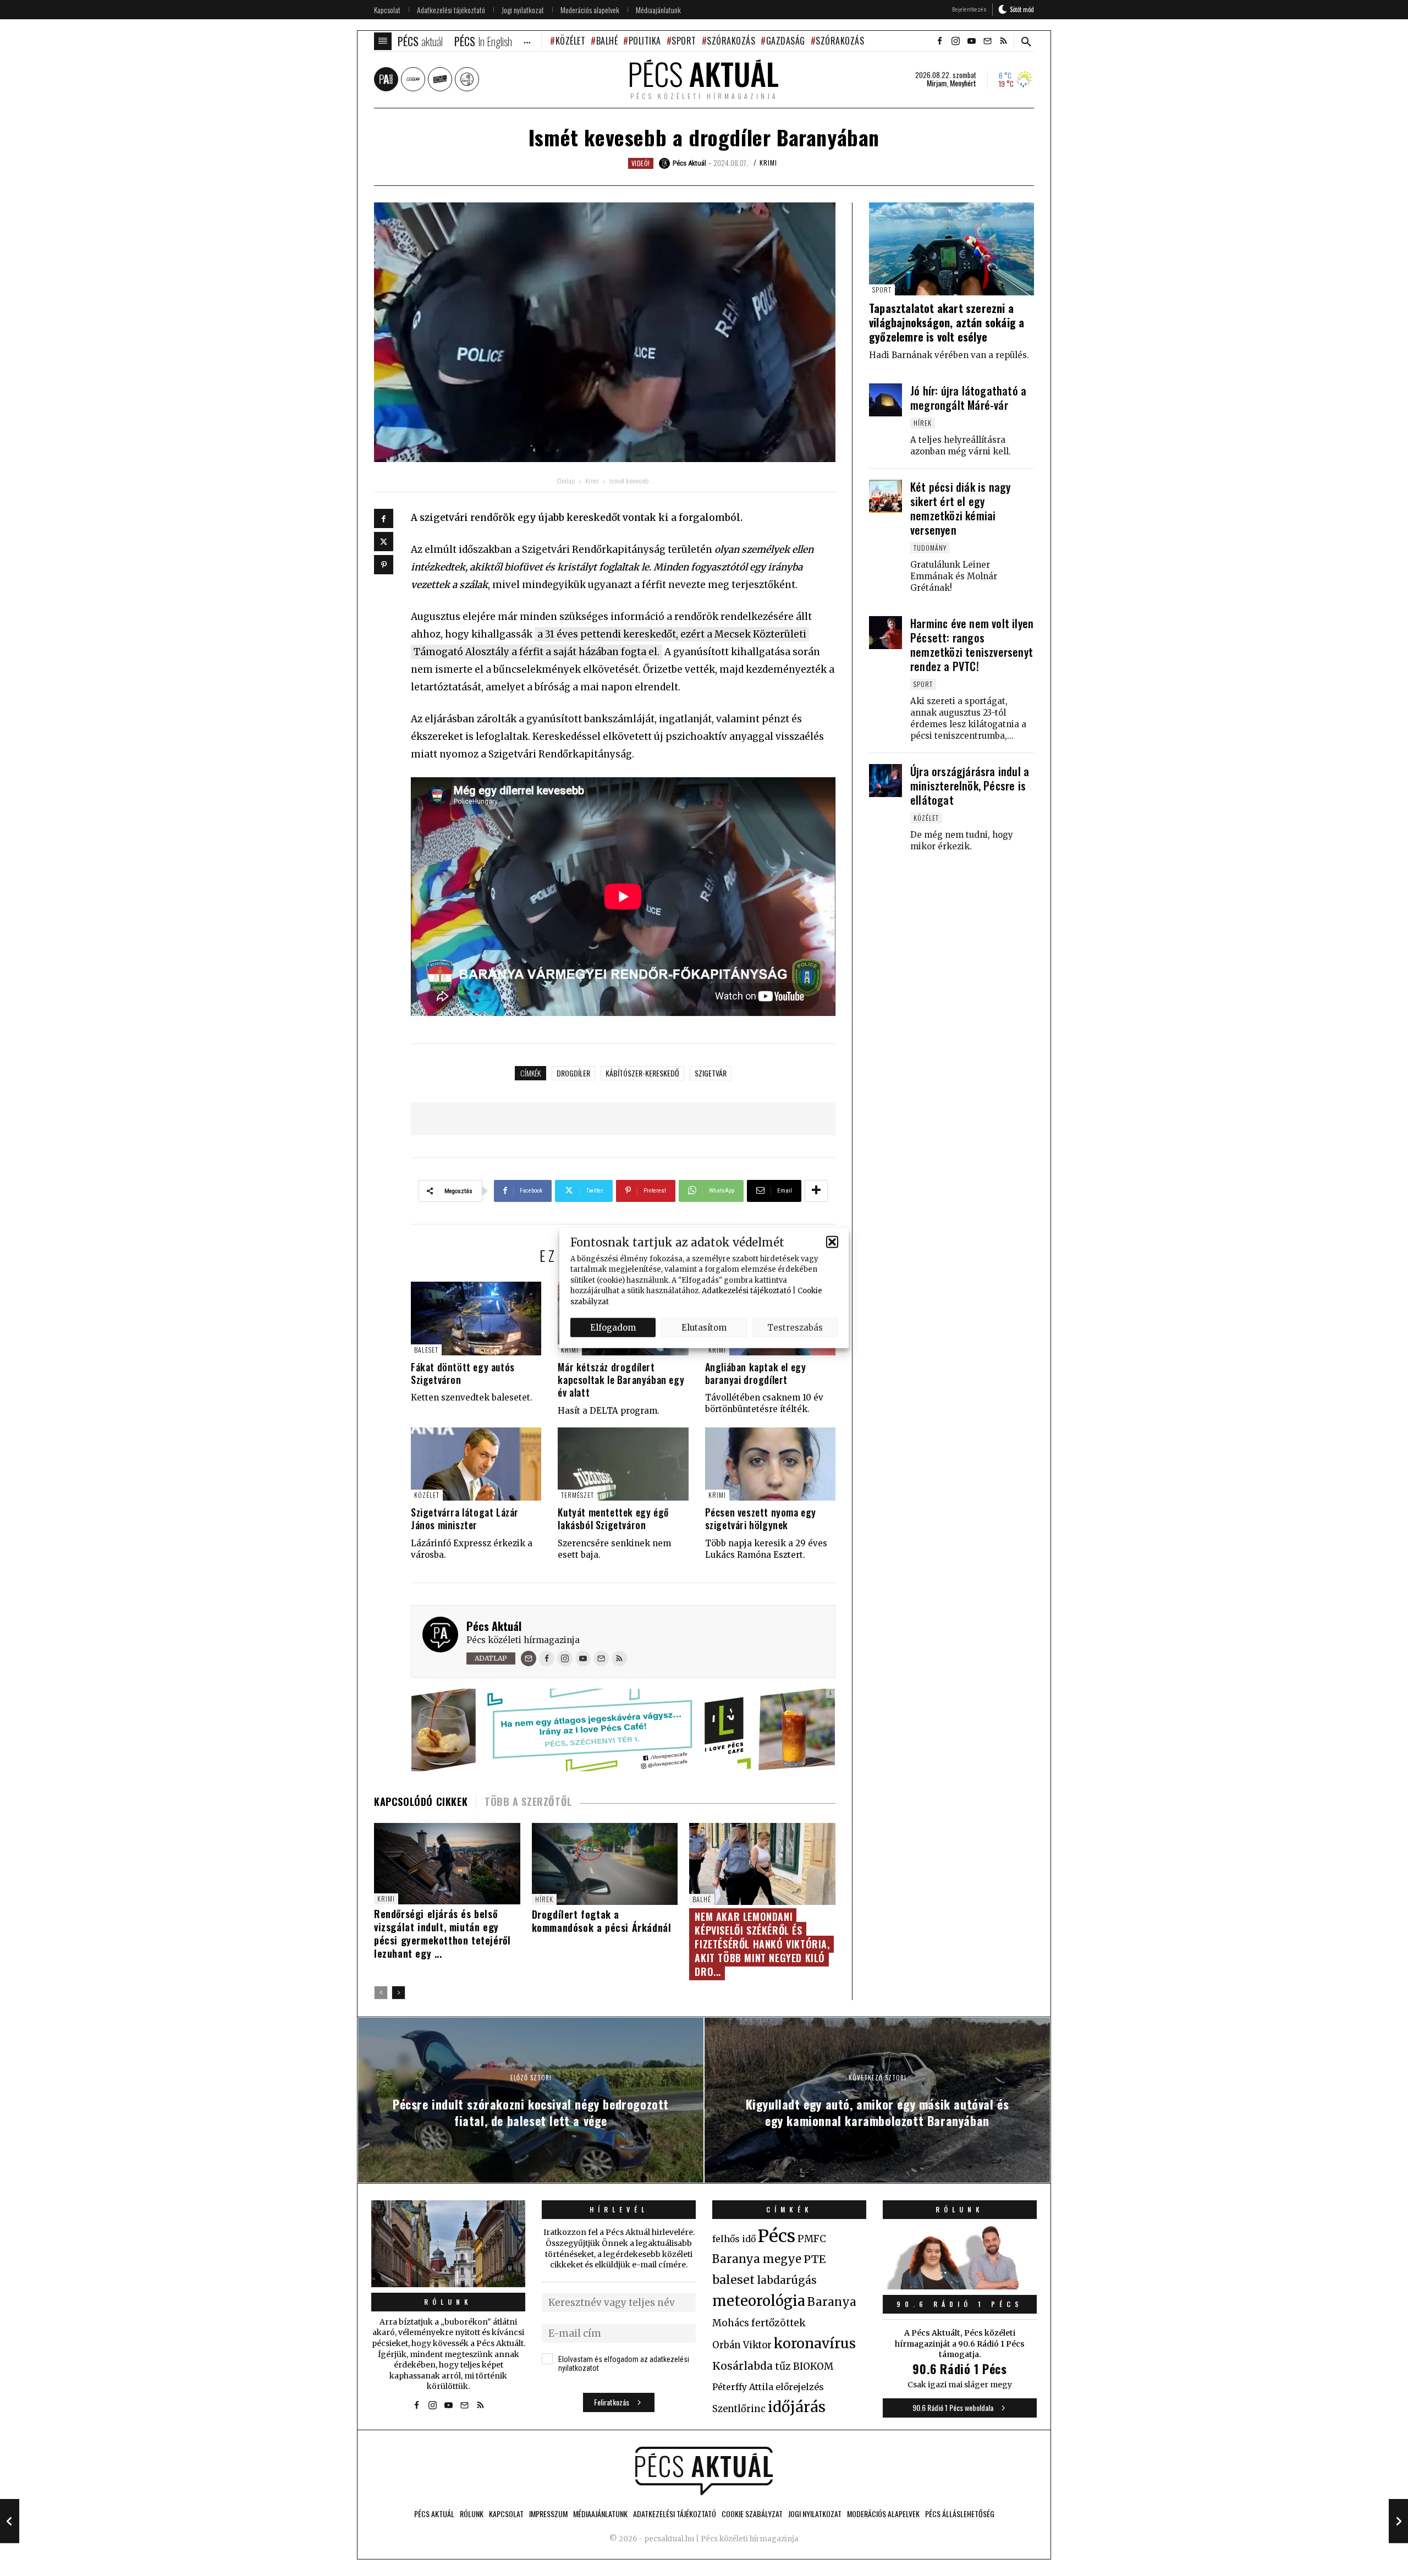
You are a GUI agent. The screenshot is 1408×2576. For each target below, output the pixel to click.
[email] (987, 41)
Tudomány (930, 548)
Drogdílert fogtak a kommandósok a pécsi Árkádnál (602, 1921)
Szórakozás (731, 41)
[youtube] (971, 41)
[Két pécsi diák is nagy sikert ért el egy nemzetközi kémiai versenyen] (886, 496)
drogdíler (573, 1073)
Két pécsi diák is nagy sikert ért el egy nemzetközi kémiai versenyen (960, 508)
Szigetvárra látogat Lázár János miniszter (465, 1518)
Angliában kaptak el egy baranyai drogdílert (756, 1373)
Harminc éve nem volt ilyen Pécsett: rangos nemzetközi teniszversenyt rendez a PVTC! (972, 645)
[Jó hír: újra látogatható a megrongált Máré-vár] (886, 400)
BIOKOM (813, 2366)
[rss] (1003, 41)
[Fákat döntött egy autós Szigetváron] (476, 1318)
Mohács (731, 2323)
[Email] (529, 1658)
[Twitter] (384, 542)
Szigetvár (711, 1073)
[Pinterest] (384, 565)
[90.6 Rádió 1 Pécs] (960, 2286)
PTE (815, 2259)
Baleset (426, 1350)
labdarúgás (787, 2280)
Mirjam (937, 83)
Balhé (607, 41)
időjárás (797, 2407)
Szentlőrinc (739, 2409)
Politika (645, 41)
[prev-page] (381, 1993)
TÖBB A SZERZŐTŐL (528, 1801)
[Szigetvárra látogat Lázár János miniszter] (476, 1464)
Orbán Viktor (742, 2345)
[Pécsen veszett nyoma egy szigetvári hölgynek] (770, 1464)
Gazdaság (786, 41)
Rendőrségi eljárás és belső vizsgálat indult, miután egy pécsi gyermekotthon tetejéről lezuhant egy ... (442, 1934)
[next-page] (398, 1993)
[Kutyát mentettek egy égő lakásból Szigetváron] (623, 1464)
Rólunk (448, 2302)
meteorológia (759, 2301)
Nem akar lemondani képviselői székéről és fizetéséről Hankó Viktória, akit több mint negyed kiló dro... (762, 1944)
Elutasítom (704, 1327)
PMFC (812, 2239)
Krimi (768, 163)
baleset (733, 2280)
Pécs (777, 2236)
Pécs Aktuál (494, 1626)
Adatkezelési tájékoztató (746, 1291)
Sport (684, 41)
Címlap (566, 481)
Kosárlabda (743, 2366)
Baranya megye (757, 2259)
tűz (783, 2366)
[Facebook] (384, 518)
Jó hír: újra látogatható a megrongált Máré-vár (968, 398)
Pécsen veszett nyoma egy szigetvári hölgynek (761, 1518)
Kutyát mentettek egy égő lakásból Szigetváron (613, 1518)
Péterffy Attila (743, 2387)
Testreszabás (795, 1327)
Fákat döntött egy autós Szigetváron (463, 1373)
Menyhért (963, 83)
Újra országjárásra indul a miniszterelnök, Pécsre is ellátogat (970, 786)
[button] (832, 1242)
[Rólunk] (448, 2243)
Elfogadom (613, 1327)
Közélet (570, 41)
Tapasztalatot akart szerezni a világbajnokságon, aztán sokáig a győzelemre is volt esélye (947, 322)
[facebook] (939, 41)
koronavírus (815, 2343)
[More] (816, 1191)
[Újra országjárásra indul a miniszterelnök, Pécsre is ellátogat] (886, 781)
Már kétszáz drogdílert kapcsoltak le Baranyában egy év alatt (621, 1380)
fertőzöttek (779, 2323)
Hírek (544, 1899)
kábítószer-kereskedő (642, 1073)
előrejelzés (800, 2387)
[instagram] (955, 41)
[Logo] (704, 2471)
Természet (577, 1495)
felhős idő (734, 2239)
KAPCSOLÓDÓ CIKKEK (421, 1801)
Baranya (832, 2302)
